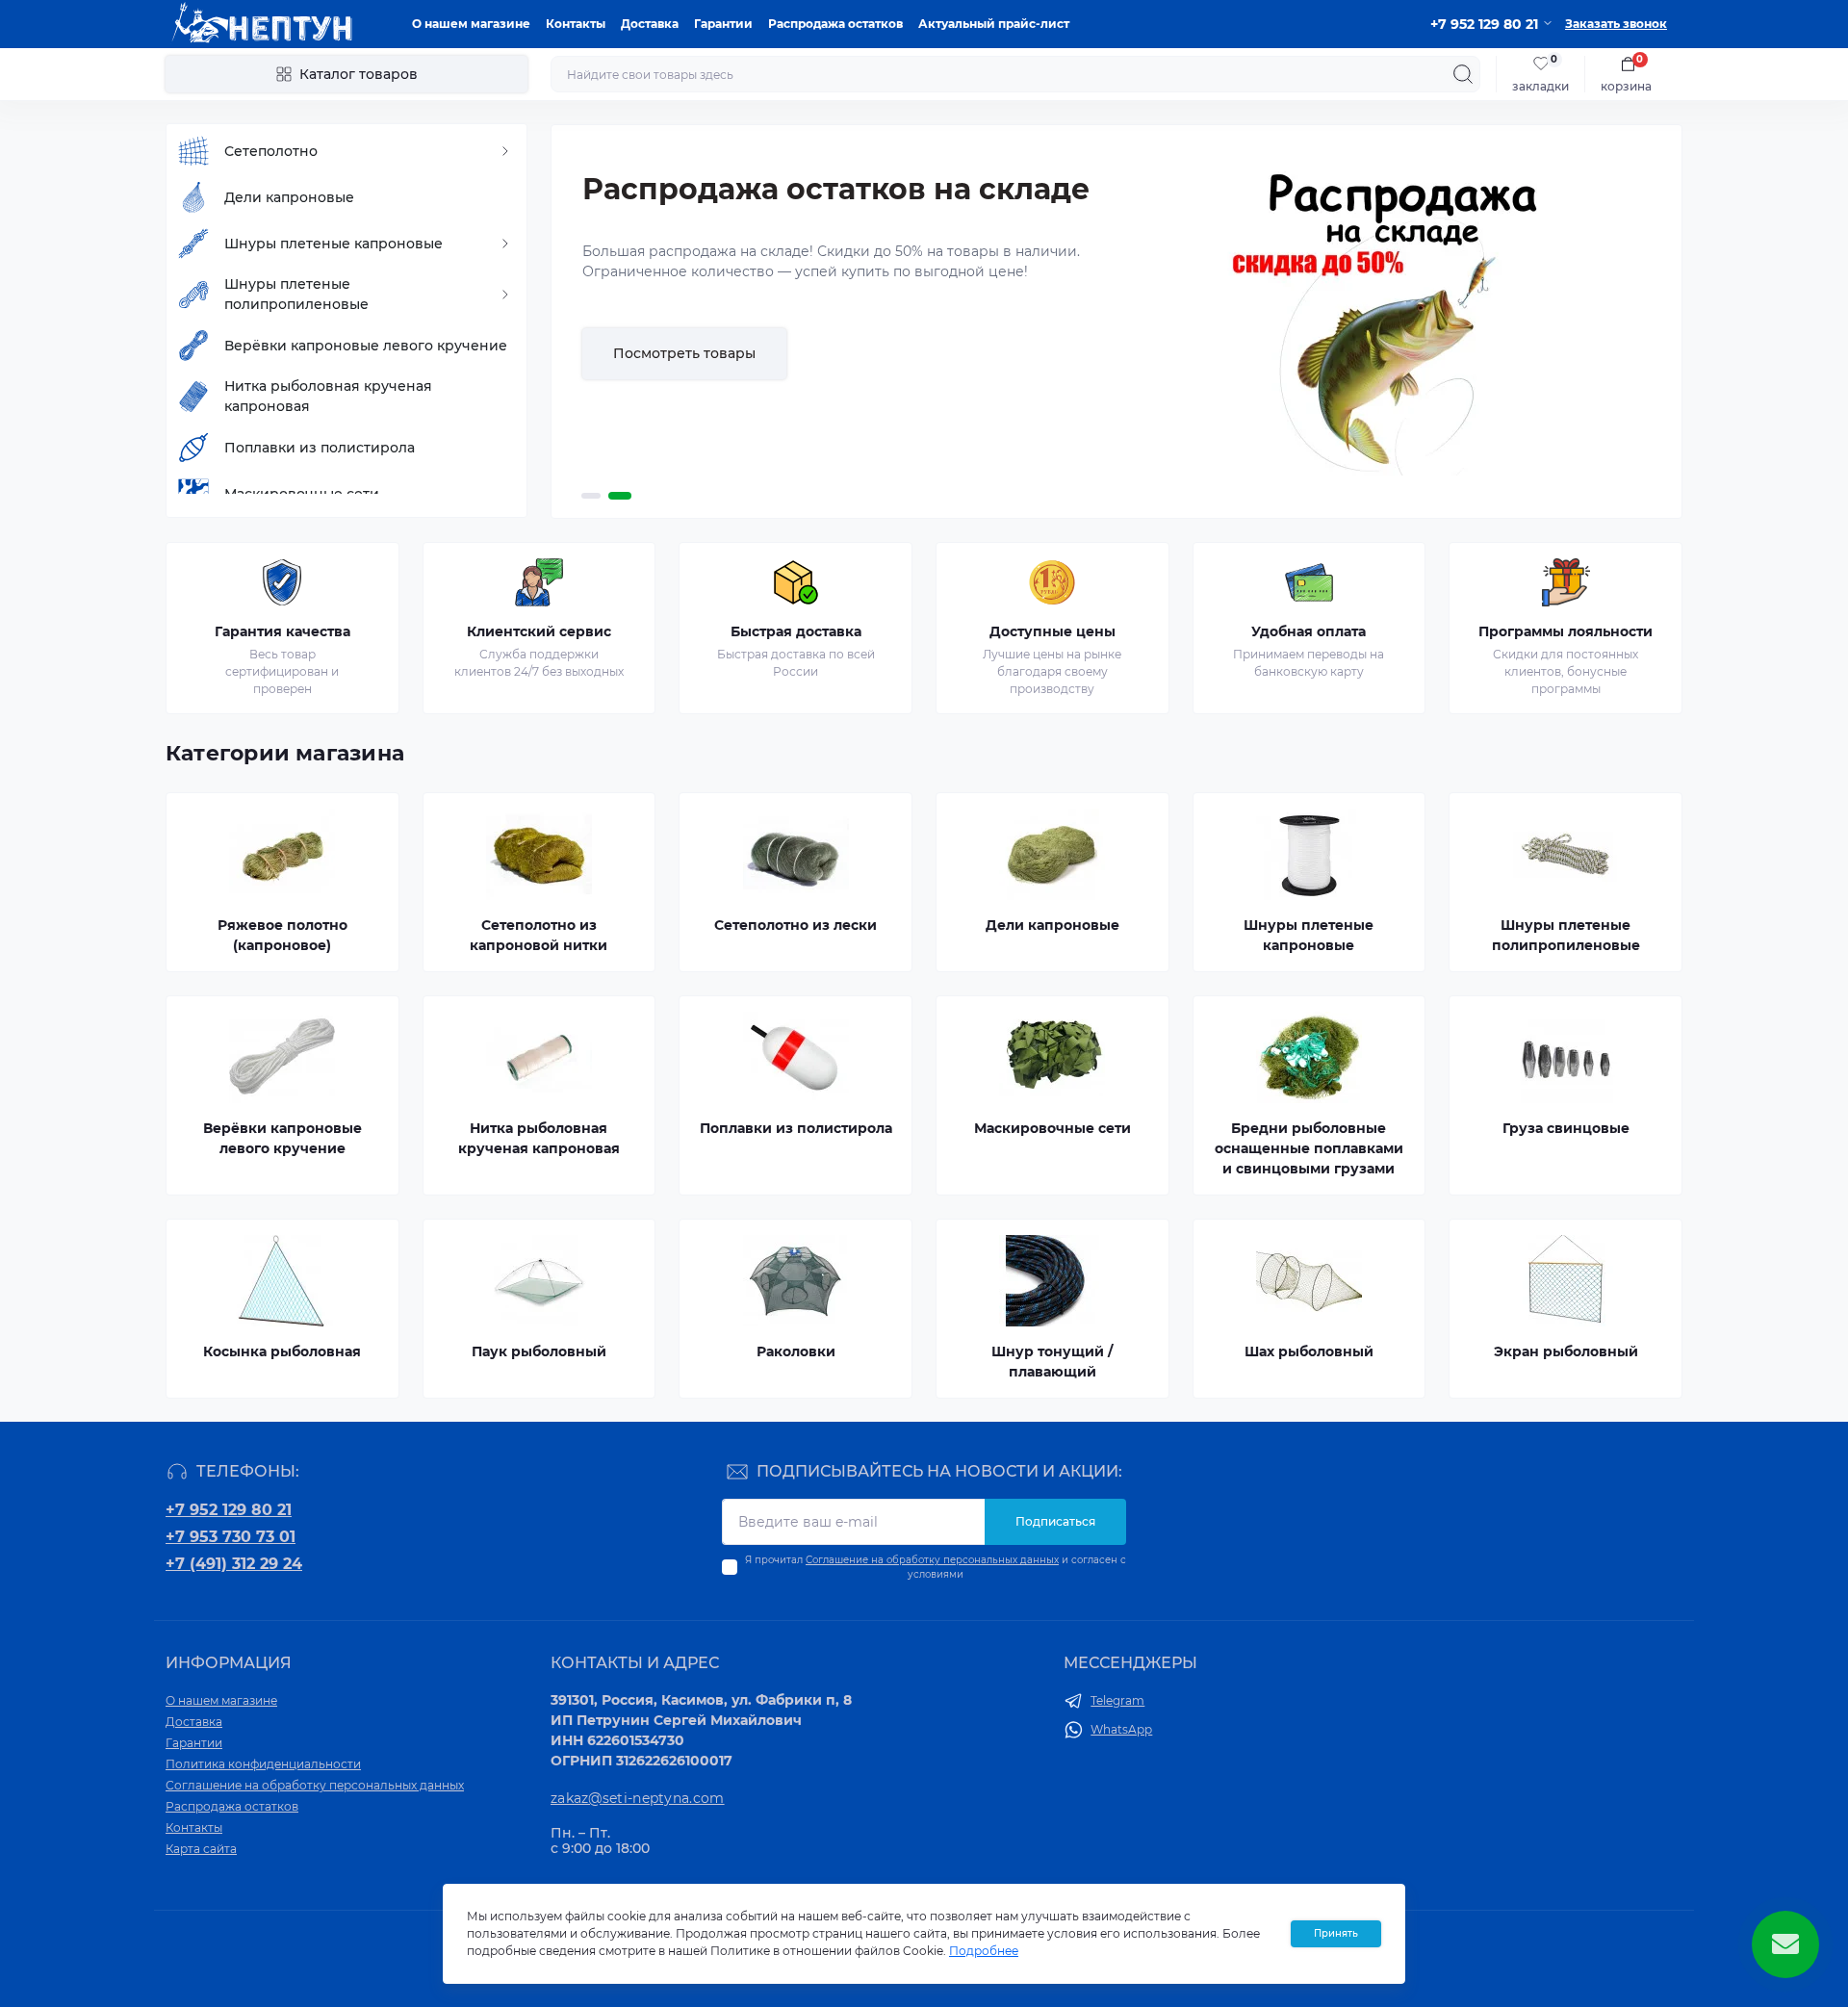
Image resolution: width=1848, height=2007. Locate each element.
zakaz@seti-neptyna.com (638, 1798)
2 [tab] (622, 496)
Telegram (1117, 1700)
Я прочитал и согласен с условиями (936, 1567)
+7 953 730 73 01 (231, 1537)
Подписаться (1055, 1521)
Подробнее (654, 414)
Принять (1336, 1933)
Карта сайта (201, 1849)
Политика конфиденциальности (263, 1764)
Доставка (650, 24)
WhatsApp (1121, 1729)
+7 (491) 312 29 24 (234, 1564)
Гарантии (723, 24)
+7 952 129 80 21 (229, 1510)
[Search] (1463, 74)
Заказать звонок (1616, 24)
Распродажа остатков (835, 24)
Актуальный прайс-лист (994, 24)
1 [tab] (593, 496)
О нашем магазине (471, 24)
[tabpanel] (1116, 322)
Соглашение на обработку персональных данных (932, 1560)
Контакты (576, 24)
